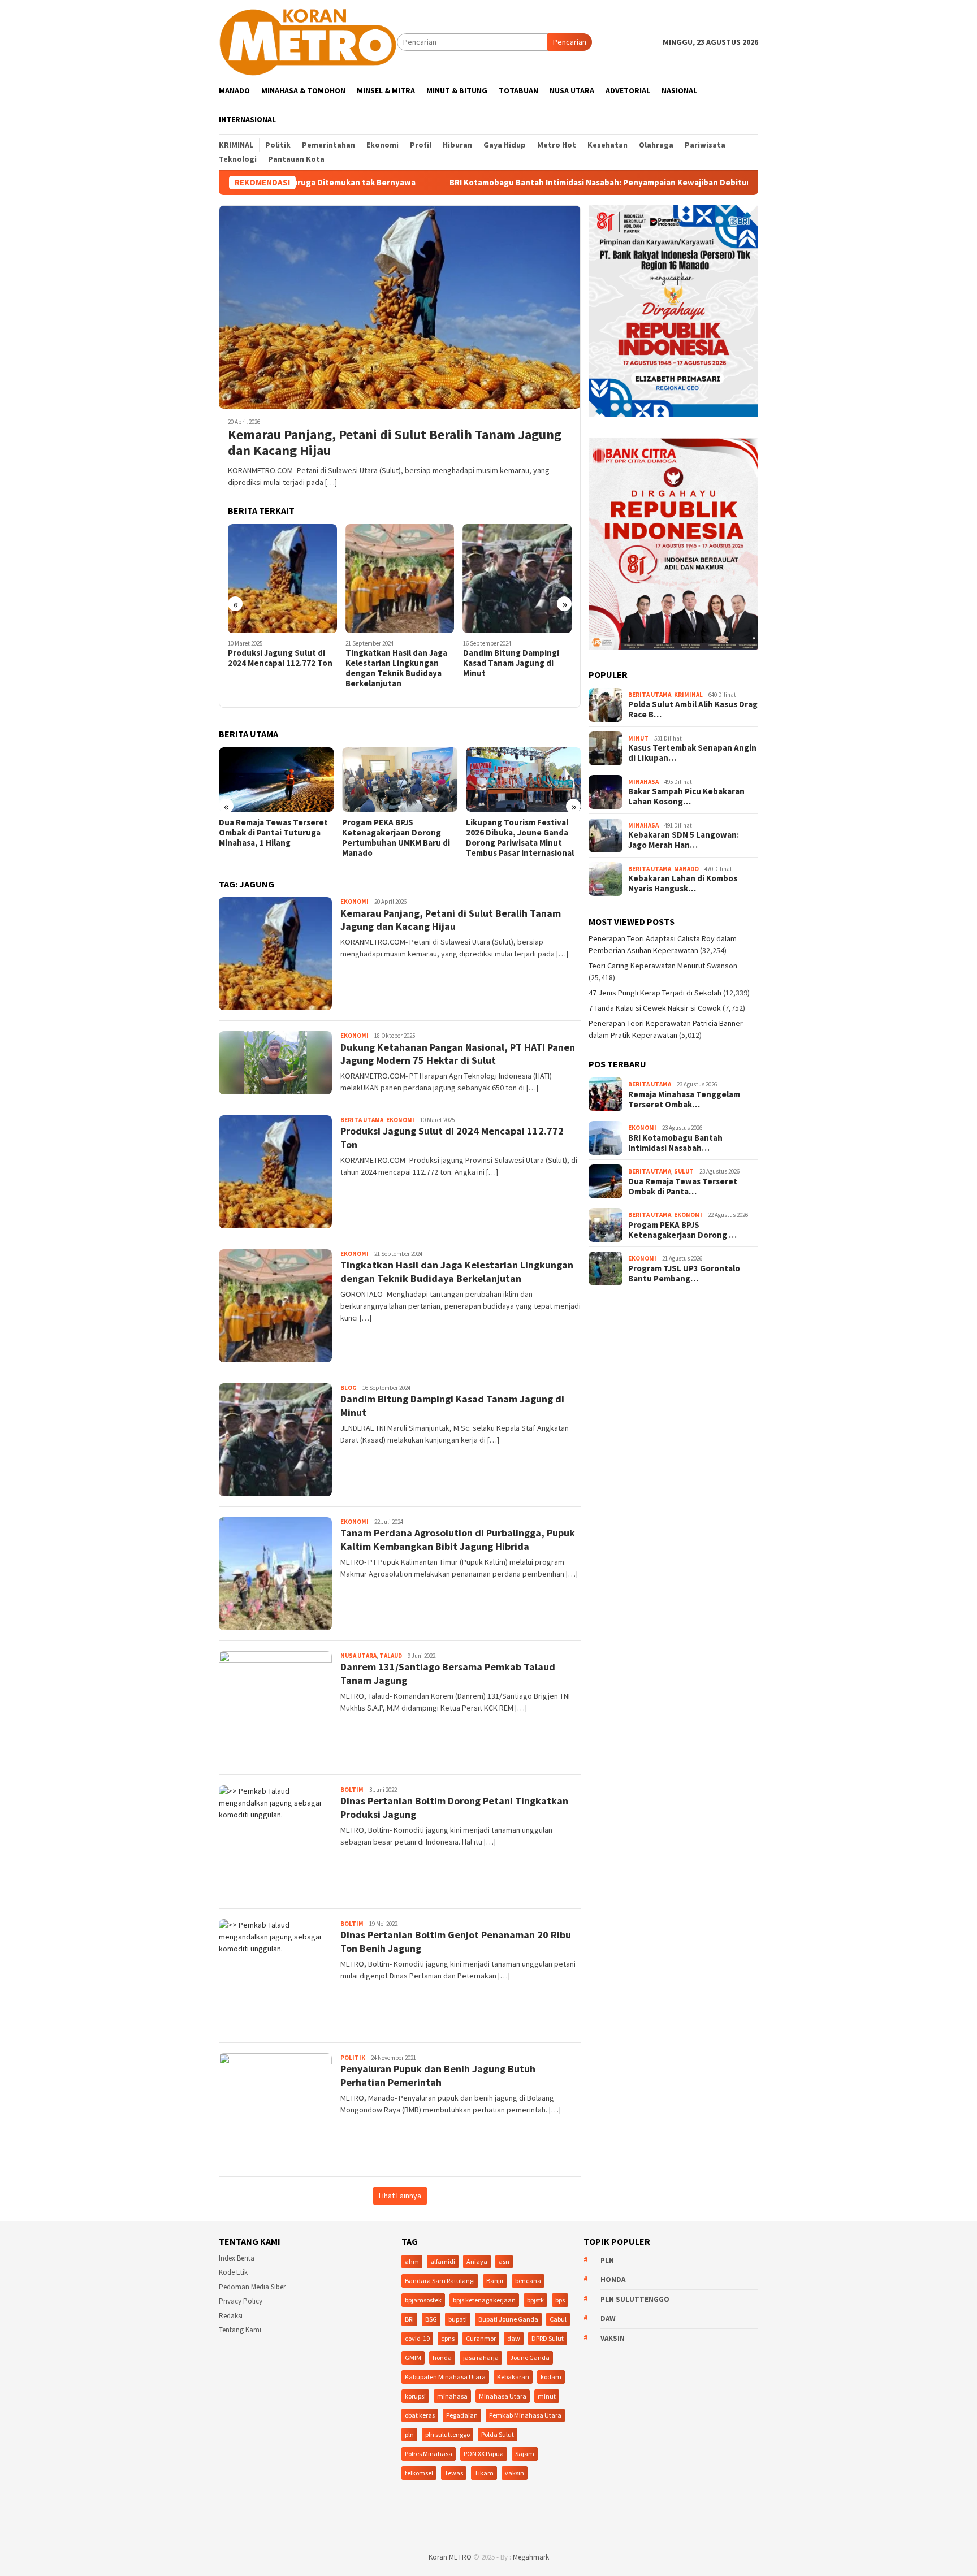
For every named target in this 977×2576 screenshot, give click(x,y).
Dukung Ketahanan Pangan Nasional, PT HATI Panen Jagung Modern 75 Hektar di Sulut (458, 1054)
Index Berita (237, 2258)
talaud (391, 1656)
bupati (458, 2319)
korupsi (415, 2396)
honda (442, 2358)
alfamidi (443, 2261)
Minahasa (643, 782)
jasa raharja (481, 2358)
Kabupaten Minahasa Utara (445, 2377)
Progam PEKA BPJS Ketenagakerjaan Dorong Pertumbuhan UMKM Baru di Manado (273, 838)
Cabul (558, 2319)
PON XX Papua (484, 2454)
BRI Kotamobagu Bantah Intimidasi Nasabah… (675, 1143)
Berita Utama (362, 1120)
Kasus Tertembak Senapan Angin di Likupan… (692, 753)
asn (504, 2261)
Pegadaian (462, 2415)
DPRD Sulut (548, 2338)
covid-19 (417, 2338)
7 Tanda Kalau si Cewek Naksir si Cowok (655, 1008)
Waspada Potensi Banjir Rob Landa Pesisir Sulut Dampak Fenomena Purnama (520, 833)
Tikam (484, 2473)
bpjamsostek (423, 2300)
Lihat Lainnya (400, 2196)
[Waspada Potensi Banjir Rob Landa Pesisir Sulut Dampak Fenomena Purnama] (523, 780)
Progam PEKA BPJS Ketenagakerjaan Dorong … (682, 1230)
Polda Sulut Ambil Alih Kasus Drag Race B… (693, 709)
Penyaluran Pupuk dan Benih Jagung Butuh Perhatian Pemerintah (438, 2075)
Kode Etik (233, 2272)
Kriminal (688, 695)
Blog (349, 1388)
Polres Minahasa (429, 2454)
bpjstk (535, 2300)
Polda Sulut (498, 2434)
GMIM (413, 2358)
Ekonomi (355, 902)
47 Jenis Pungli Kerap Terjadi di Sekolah (655, 993)
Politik (353, 2058)
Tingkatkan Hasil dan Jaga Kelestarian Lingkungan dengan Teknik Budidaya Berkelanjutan (279, 668)
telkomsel (419, 2473)
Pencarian (570, 42)
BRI (409, 2319)
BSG (431, 2319)
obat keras (420, 2415)
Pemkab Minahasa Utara (525, 2415)
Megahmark (531, 2557)
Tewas (454, 2473)
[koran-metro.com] (308, 41)
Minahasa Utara (503, 2396)
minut (547, 2396)
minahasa (452, 2396)
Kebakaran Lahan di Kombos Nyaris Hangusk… (683, 884)
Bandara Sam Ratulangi (440, 2281)
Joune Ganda (530, 2358)
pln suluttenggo (448, 2434)
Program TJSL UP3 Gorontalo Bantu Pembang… (684, 1274)
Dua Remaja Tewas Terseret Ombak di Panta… (683, 1187)
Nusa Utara (358, 1656)
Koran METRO (450, 2557)
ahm (412, 2261)
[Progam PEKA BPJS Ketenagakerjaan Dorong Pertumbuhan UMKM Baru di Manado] (276, 780)
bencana (528, 2281)
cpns (448, 2338)
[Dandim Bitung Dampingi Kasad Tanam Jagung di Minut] (400, 579)
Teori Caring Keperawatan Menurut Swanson (663, 966)
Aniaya (477, 2261)
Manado (686, 869)
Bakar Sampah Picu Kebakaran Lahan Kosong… (686, 796)
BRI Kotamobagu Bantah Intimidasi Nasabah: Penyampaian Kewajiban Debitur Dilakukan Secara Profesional (529, 183)
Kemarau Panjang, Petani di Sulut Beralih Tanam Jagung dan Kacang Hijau (395, 443)
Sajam (525, 2454)
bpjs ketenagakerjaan (484, 2300)
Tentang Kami (240, 2330)
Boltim (352, 1790)
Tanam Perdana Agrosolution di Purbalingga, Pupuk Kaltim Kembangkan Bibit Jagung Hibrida (515, 673)
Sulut (684, 1171)
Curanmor (481, 2338)
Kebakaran (513, 2377)
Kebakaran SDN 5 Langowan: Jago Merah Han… (684, 840)
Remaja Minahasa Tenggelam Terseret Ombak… (684, 1099)
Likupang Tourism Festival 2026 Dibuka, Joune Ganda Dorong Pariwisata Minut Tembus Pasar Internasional (396, 838)
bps (560, 2300)
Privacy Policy (241, 2301)
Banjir (495, 2281)
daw (514, 2338)
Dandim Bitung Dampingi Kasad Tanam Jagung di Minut (394, 663)
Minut (638, 738)
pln (409, 2434)
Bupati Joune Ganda (508, 2319)
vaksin (515, 2473)
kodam (551, 2377)
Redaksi (231, 2316)
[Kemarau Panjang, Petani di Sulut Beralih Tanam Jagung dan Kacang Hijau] (400, 307)
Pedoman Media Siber (252, 2287)
